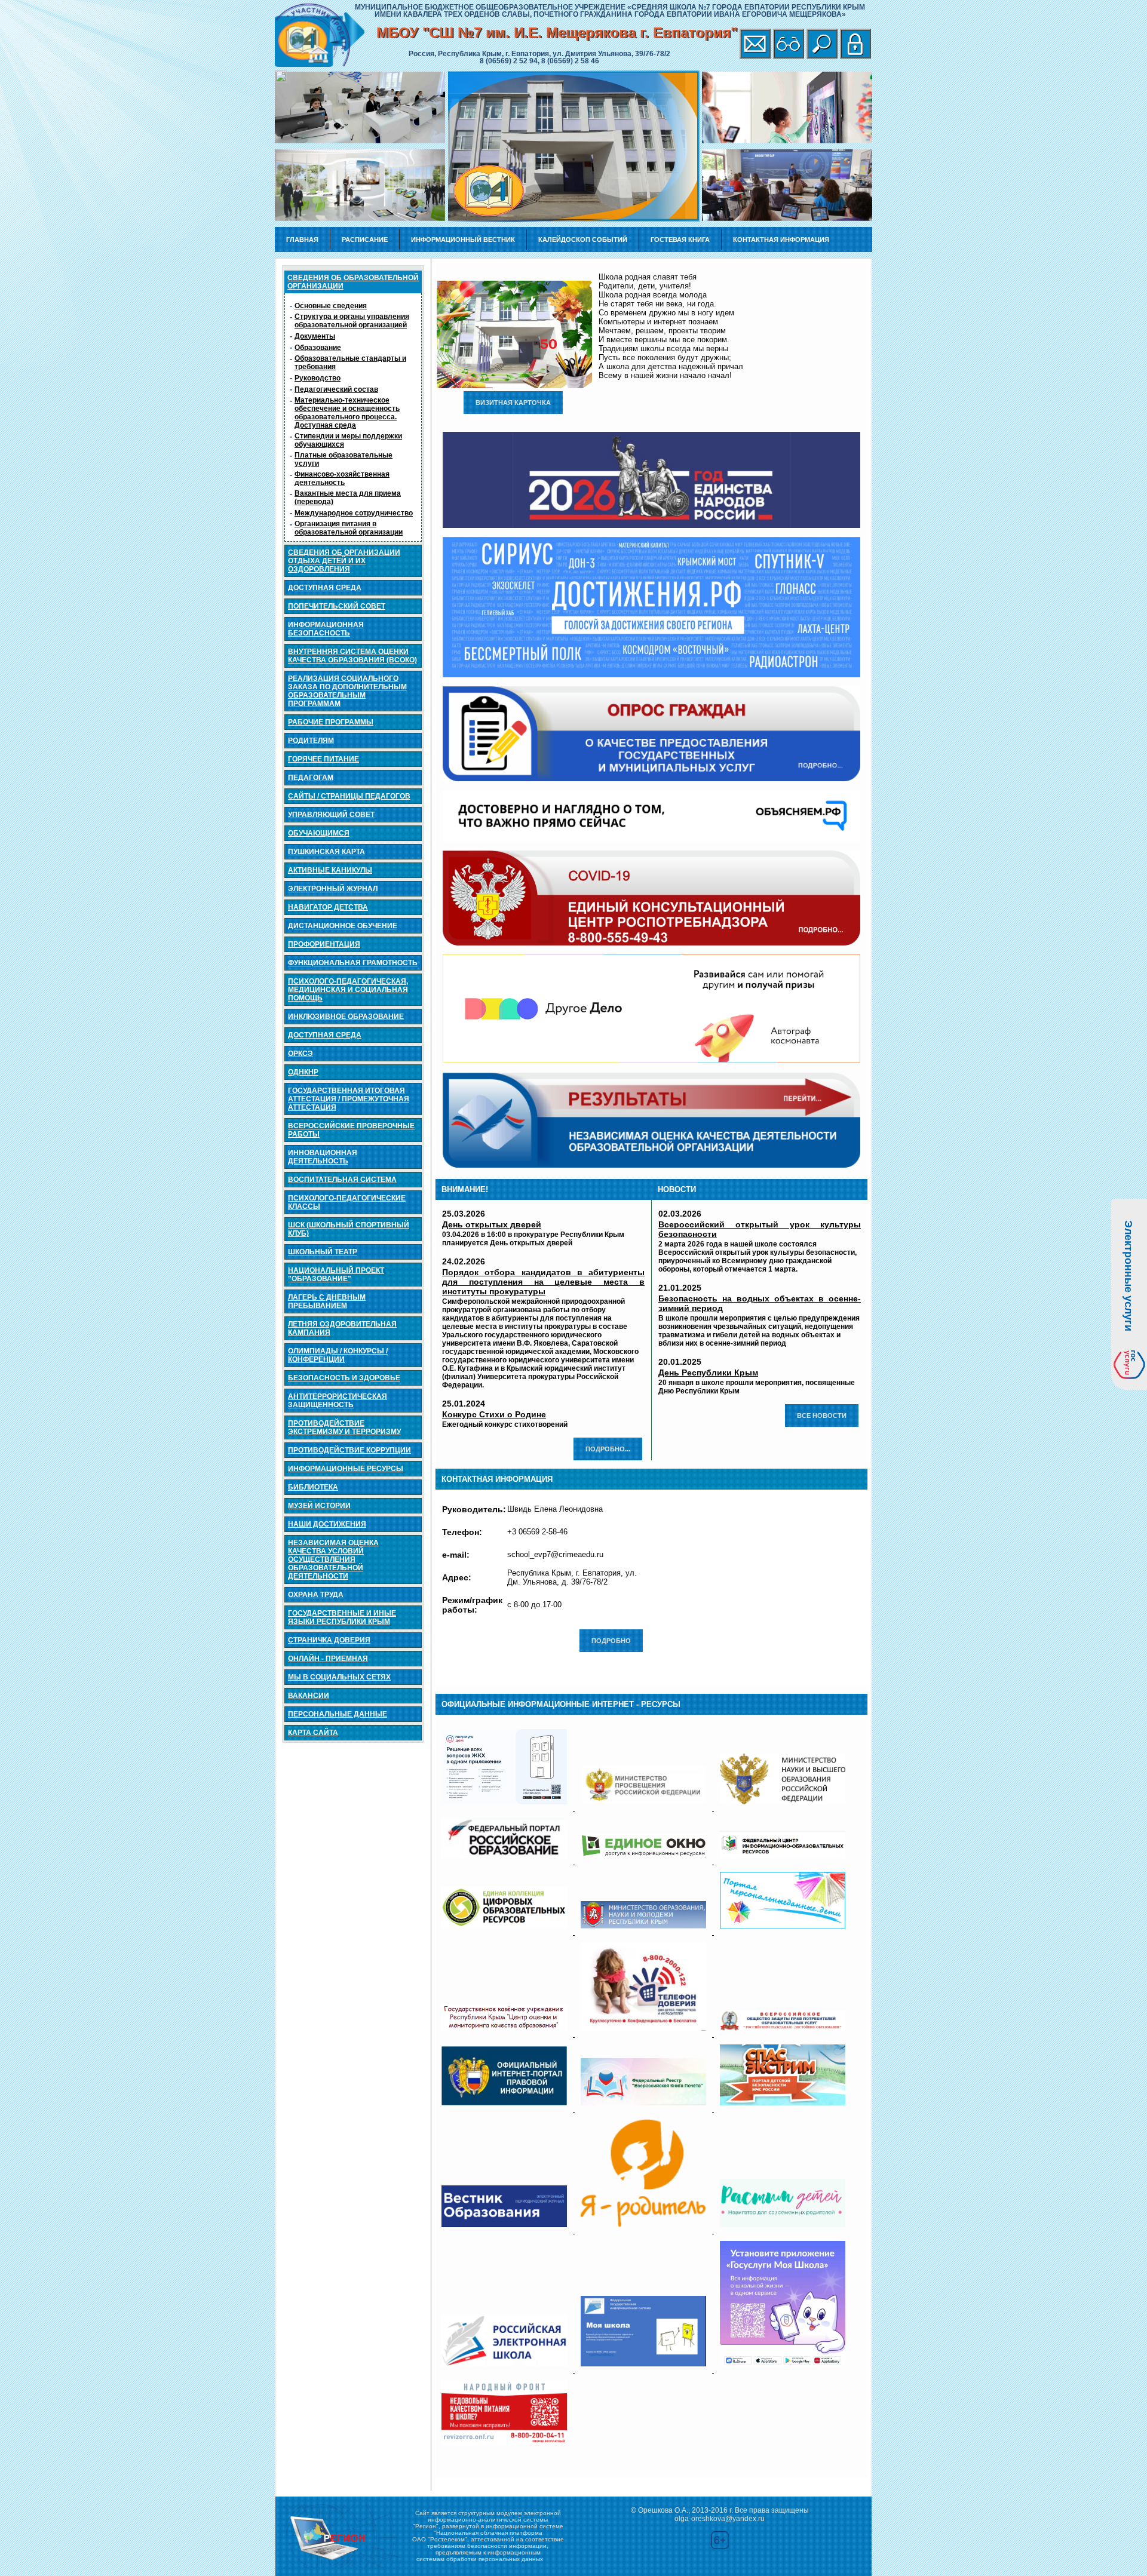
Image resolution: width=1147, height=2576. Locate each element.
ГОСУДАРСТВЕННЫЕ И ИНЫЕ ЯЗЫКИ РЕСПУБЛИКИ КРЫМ (342, 1617)
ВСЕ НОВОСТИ (822, 1416)
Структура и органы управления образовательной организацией (352, 321)
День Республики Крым (708, 1373)
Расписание (365, 240)
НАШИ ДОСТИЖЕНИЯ (327, 1524)
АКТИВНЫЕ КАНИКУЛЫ (330, 870)
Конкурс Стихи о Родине (494, 1414)
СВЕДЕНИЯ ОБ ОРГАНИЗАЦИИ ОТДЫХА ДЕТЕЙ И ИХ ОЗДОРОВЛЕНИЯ (344, 561)
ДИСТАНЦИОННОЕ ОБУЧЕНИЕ (343, 926)
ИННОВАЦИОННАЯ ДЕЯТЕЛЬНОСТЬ (323, 1157)
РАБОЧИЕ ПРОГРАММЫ (331, 722)
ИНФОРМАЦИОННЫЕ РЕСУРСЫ (346, 1469)
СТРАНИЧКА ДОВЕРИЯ (329, 1640)
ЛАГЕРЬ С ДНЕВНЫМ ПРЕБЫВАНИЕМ (327, 1301)
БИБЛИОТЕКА (313, 1487)
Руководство (318, 378)
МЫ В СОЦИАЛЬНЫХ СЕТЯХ (339, 1677)
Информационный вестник (463, 240)
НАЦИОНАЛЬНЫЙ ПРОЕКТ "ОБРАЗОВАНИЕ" (336, 1275)
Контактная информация (781, 240)
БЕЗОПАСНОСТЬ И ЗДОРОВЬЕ (344, 1378)
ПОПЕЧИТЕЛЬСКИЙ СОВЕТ (337, 606)
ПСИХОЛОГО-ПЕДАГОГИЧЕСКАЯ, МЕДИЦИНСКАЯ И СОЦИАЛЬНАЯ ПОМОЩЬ (348, 990)
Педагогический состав (336, 389)
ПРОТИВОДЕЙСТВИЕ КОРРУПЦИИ (349, 1450)
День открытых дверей (492, 1224)
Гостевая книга (680, 240)
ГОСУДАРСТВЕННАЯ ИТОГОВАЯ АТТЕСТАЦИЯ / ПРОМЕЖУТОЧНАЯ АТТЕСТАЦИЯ (349, 1099)
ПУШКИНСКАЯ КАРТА (326, 852)
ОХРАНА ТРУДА (316, 1595)
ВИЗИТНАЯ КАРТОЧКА (513, 403)
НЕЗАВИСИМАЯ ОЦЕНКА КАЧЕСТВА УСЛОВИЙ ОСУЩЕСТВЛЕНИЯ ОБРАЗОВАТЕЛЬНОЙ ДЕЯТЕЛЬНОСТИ (333, 1559)
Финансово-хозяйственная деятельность (342, 478)
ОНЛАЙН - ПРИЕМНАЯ (328, 1659)
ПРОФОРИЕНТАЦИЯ (324, 944)
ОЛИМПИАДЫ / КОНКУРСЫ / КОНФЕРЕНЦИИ (338, 1355)
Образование (318, 348)
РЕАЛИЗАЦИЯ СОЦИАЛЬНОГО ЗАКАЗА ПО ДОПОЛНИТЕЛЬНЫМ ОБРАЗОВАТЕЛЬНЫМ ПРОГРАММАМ (347, 691)
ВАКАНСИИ (309, 1696)
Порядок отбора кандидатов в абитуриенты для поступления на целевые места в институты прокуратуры (543, 1282)
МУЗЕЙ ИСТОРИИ (319, 1506)
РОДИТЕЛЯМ (311, 741)
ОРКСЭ (300, 1054)
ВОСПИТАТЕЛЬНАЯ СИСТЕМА (342, 1180)
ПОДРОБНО (611, 1641)
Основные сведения (331, 306)
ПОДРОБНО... (608, 1449)
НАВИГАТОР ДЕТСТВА (328, 907)
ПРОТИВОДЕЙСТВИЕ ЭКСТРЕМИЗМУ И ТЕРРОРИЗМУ (344, 1427)
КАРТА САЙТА (313, 1733)
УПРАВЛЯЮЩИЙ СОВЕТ (331, 815)
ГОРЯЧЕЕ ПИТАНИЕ (323, 759)
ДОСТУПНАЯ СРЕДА (325, 588)
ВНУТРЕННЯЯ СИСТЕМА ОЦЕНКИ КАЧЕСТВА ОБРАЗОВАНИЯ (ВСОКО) (352, 656)
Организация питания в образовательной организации (349, 528)
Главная (302, 240)
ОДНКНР (303, 1072)
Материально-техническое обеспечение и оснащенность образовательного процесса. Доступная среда (347, 413)
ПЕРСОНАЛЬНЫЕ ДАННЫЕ (338, 1714)
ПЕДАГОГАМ (311, 778)
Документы (315, 336)
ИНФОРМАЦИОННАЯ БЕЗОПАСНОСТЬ (326, 629)
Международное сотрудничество (354, 513)
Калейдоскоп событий (583, 240)
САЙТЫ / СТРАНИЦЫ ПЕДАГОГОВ (349, 796)
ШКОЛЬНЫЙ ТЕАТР (323, 1252)
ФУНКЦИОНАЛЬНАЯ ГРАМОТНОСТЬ (353, 963)
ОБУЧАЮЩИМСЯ (319, 833)
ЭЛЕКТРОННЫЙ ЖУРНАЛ (333, 889)
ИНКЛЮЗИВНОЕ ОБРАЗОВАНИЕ (346, 1017)
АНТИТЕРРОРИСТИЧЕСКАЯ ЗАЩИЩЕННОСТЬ (338, 1401)
